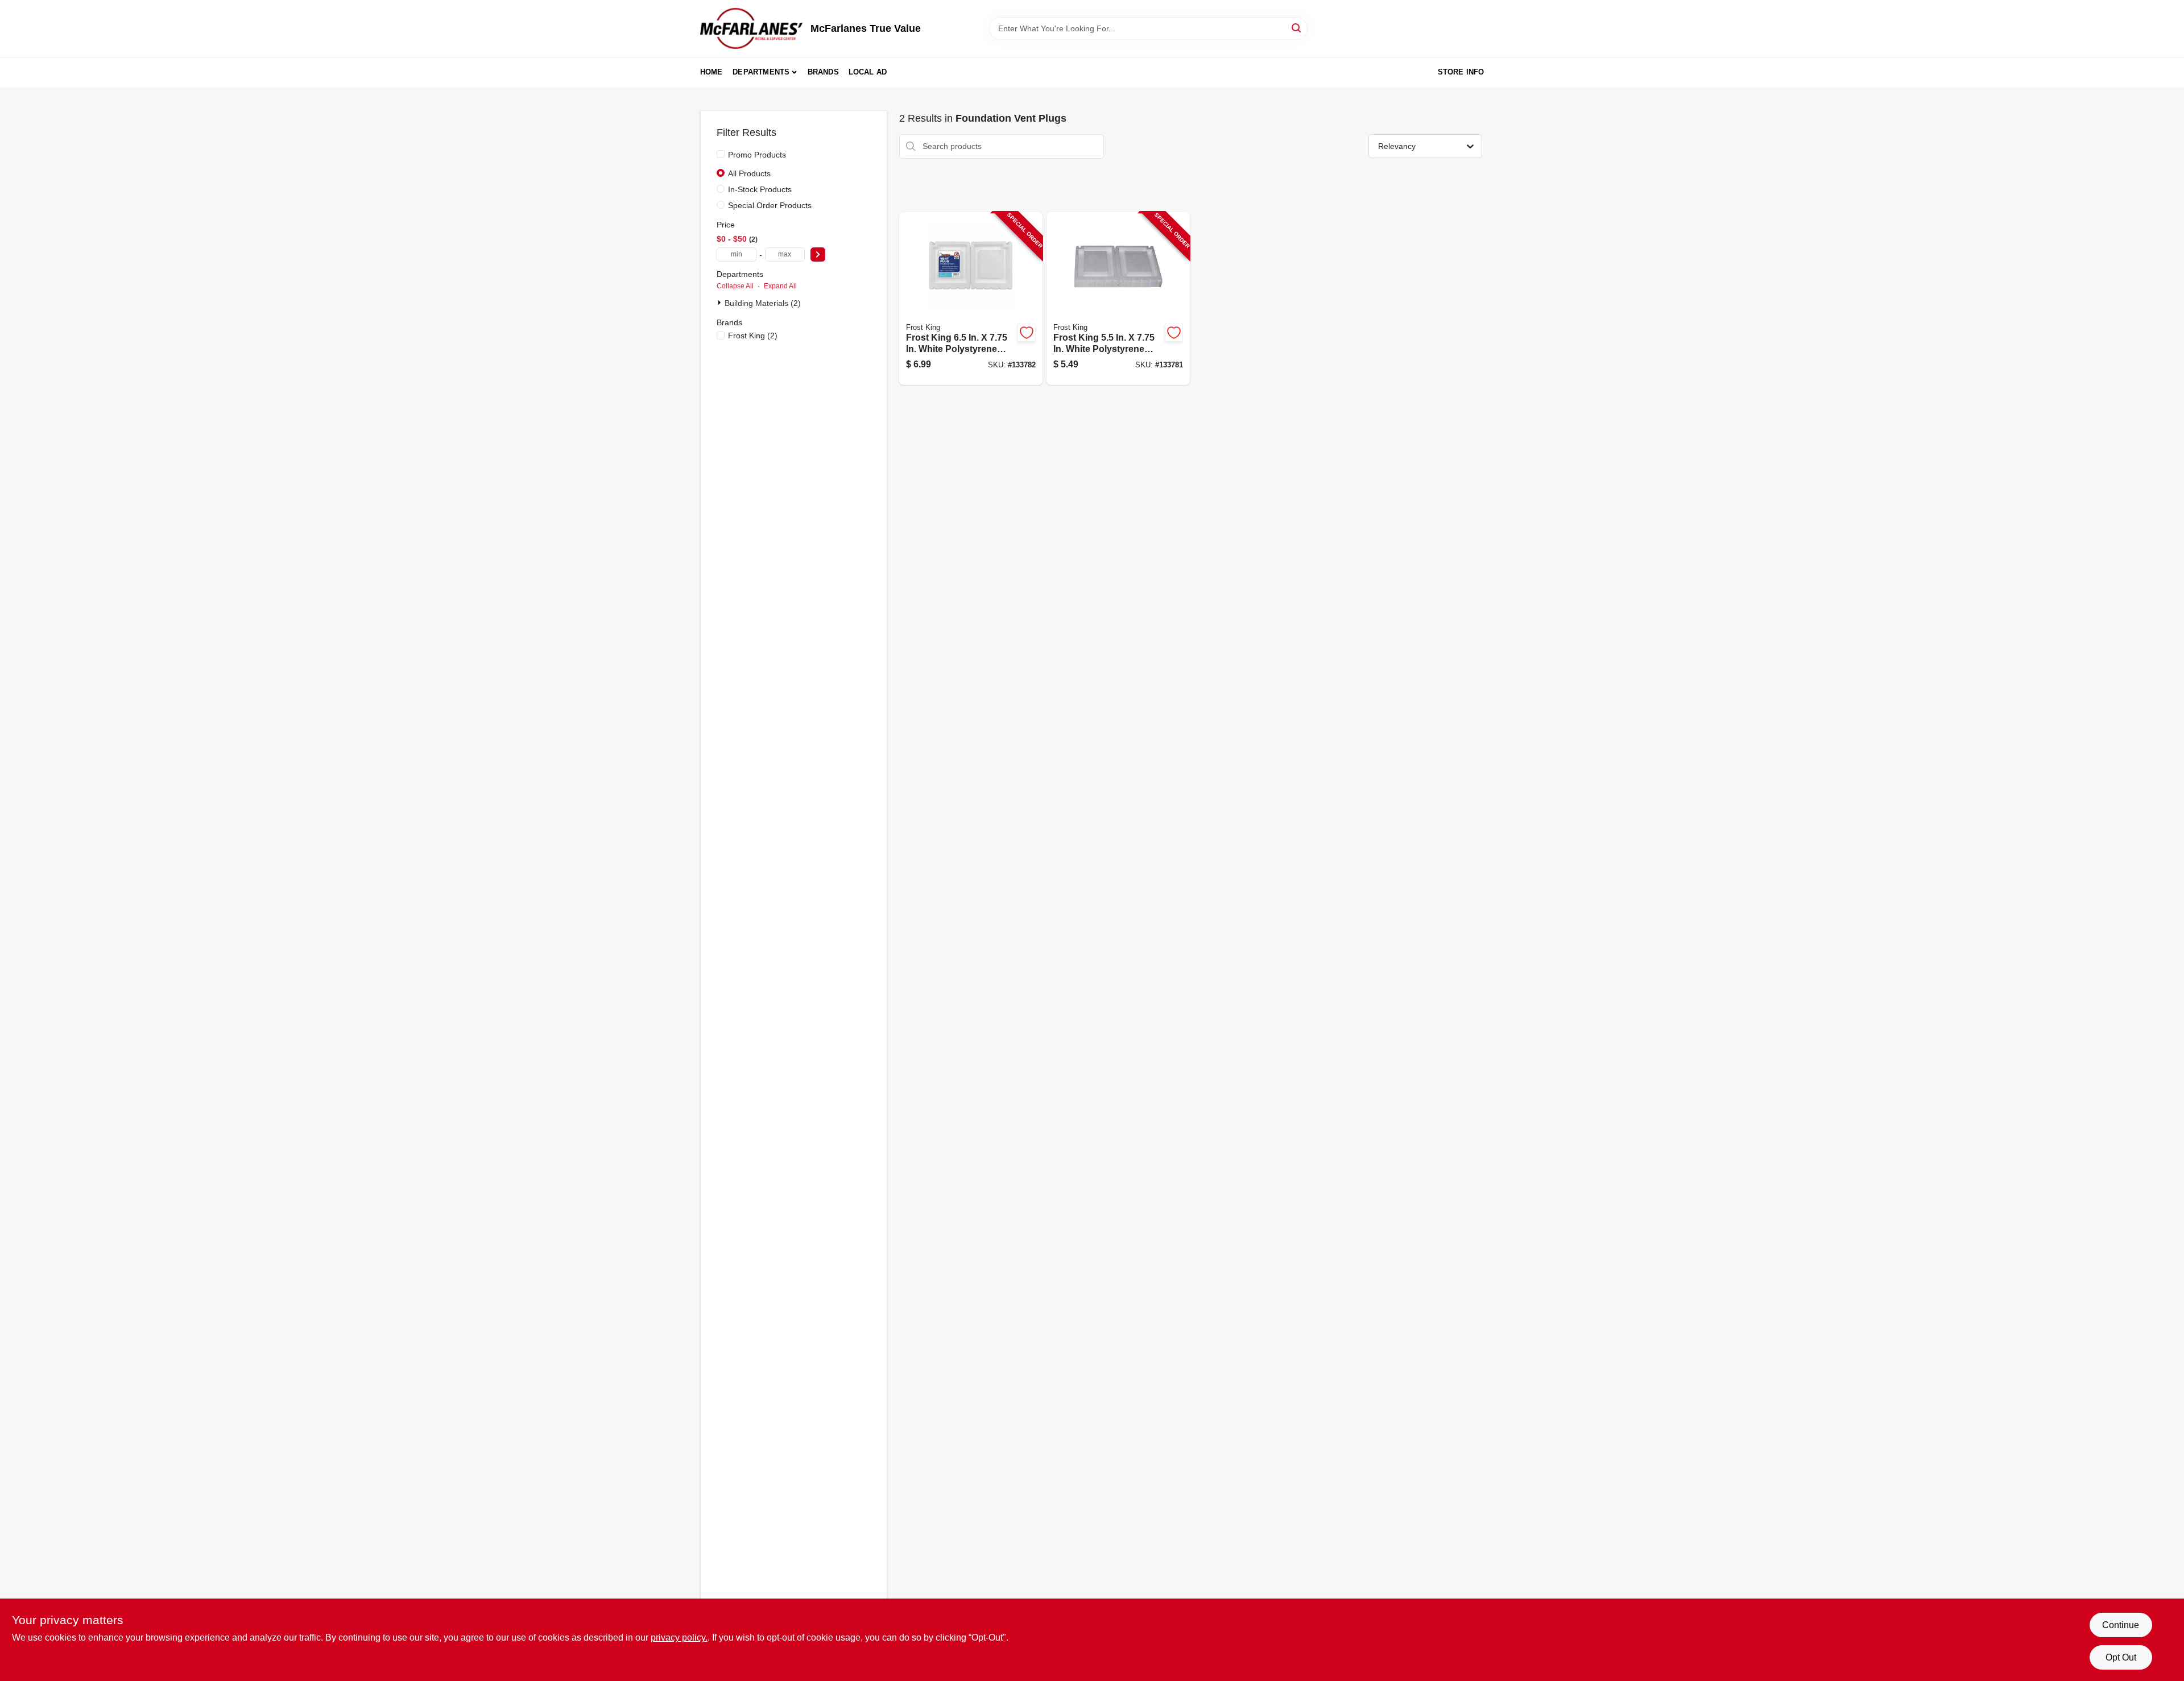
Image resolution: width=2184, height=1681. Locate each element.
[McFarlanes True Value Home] (751, 28)
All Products (749, 173)
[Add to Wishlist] (1027, 333)
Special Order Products (770, 205)
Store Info (1461, 72)
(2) (753, 336)
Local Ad (868, 72)
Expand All (780, 286)
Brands (823, 72)
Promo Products (757, 155)
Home (712, 72)
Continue (2121, 1625)
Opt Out (2121, 1657)
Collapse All (735, 286)
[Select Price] (818, 254)
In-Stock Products (760, 189)
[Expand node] (721, 303)
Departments (761, 72)
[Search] (1297, 28)
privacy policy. (679, 1637)
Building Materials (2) (763, 303)
